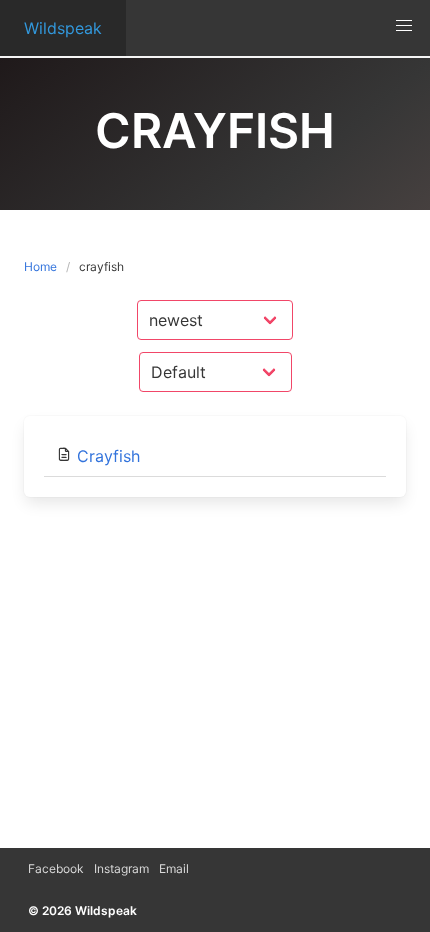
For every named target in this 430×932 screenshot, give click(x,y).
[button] (404, 26)
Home (40, 266)
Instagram (121, 868)
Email (174, 868)
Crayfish (108, 456)
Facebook (56, 868)
